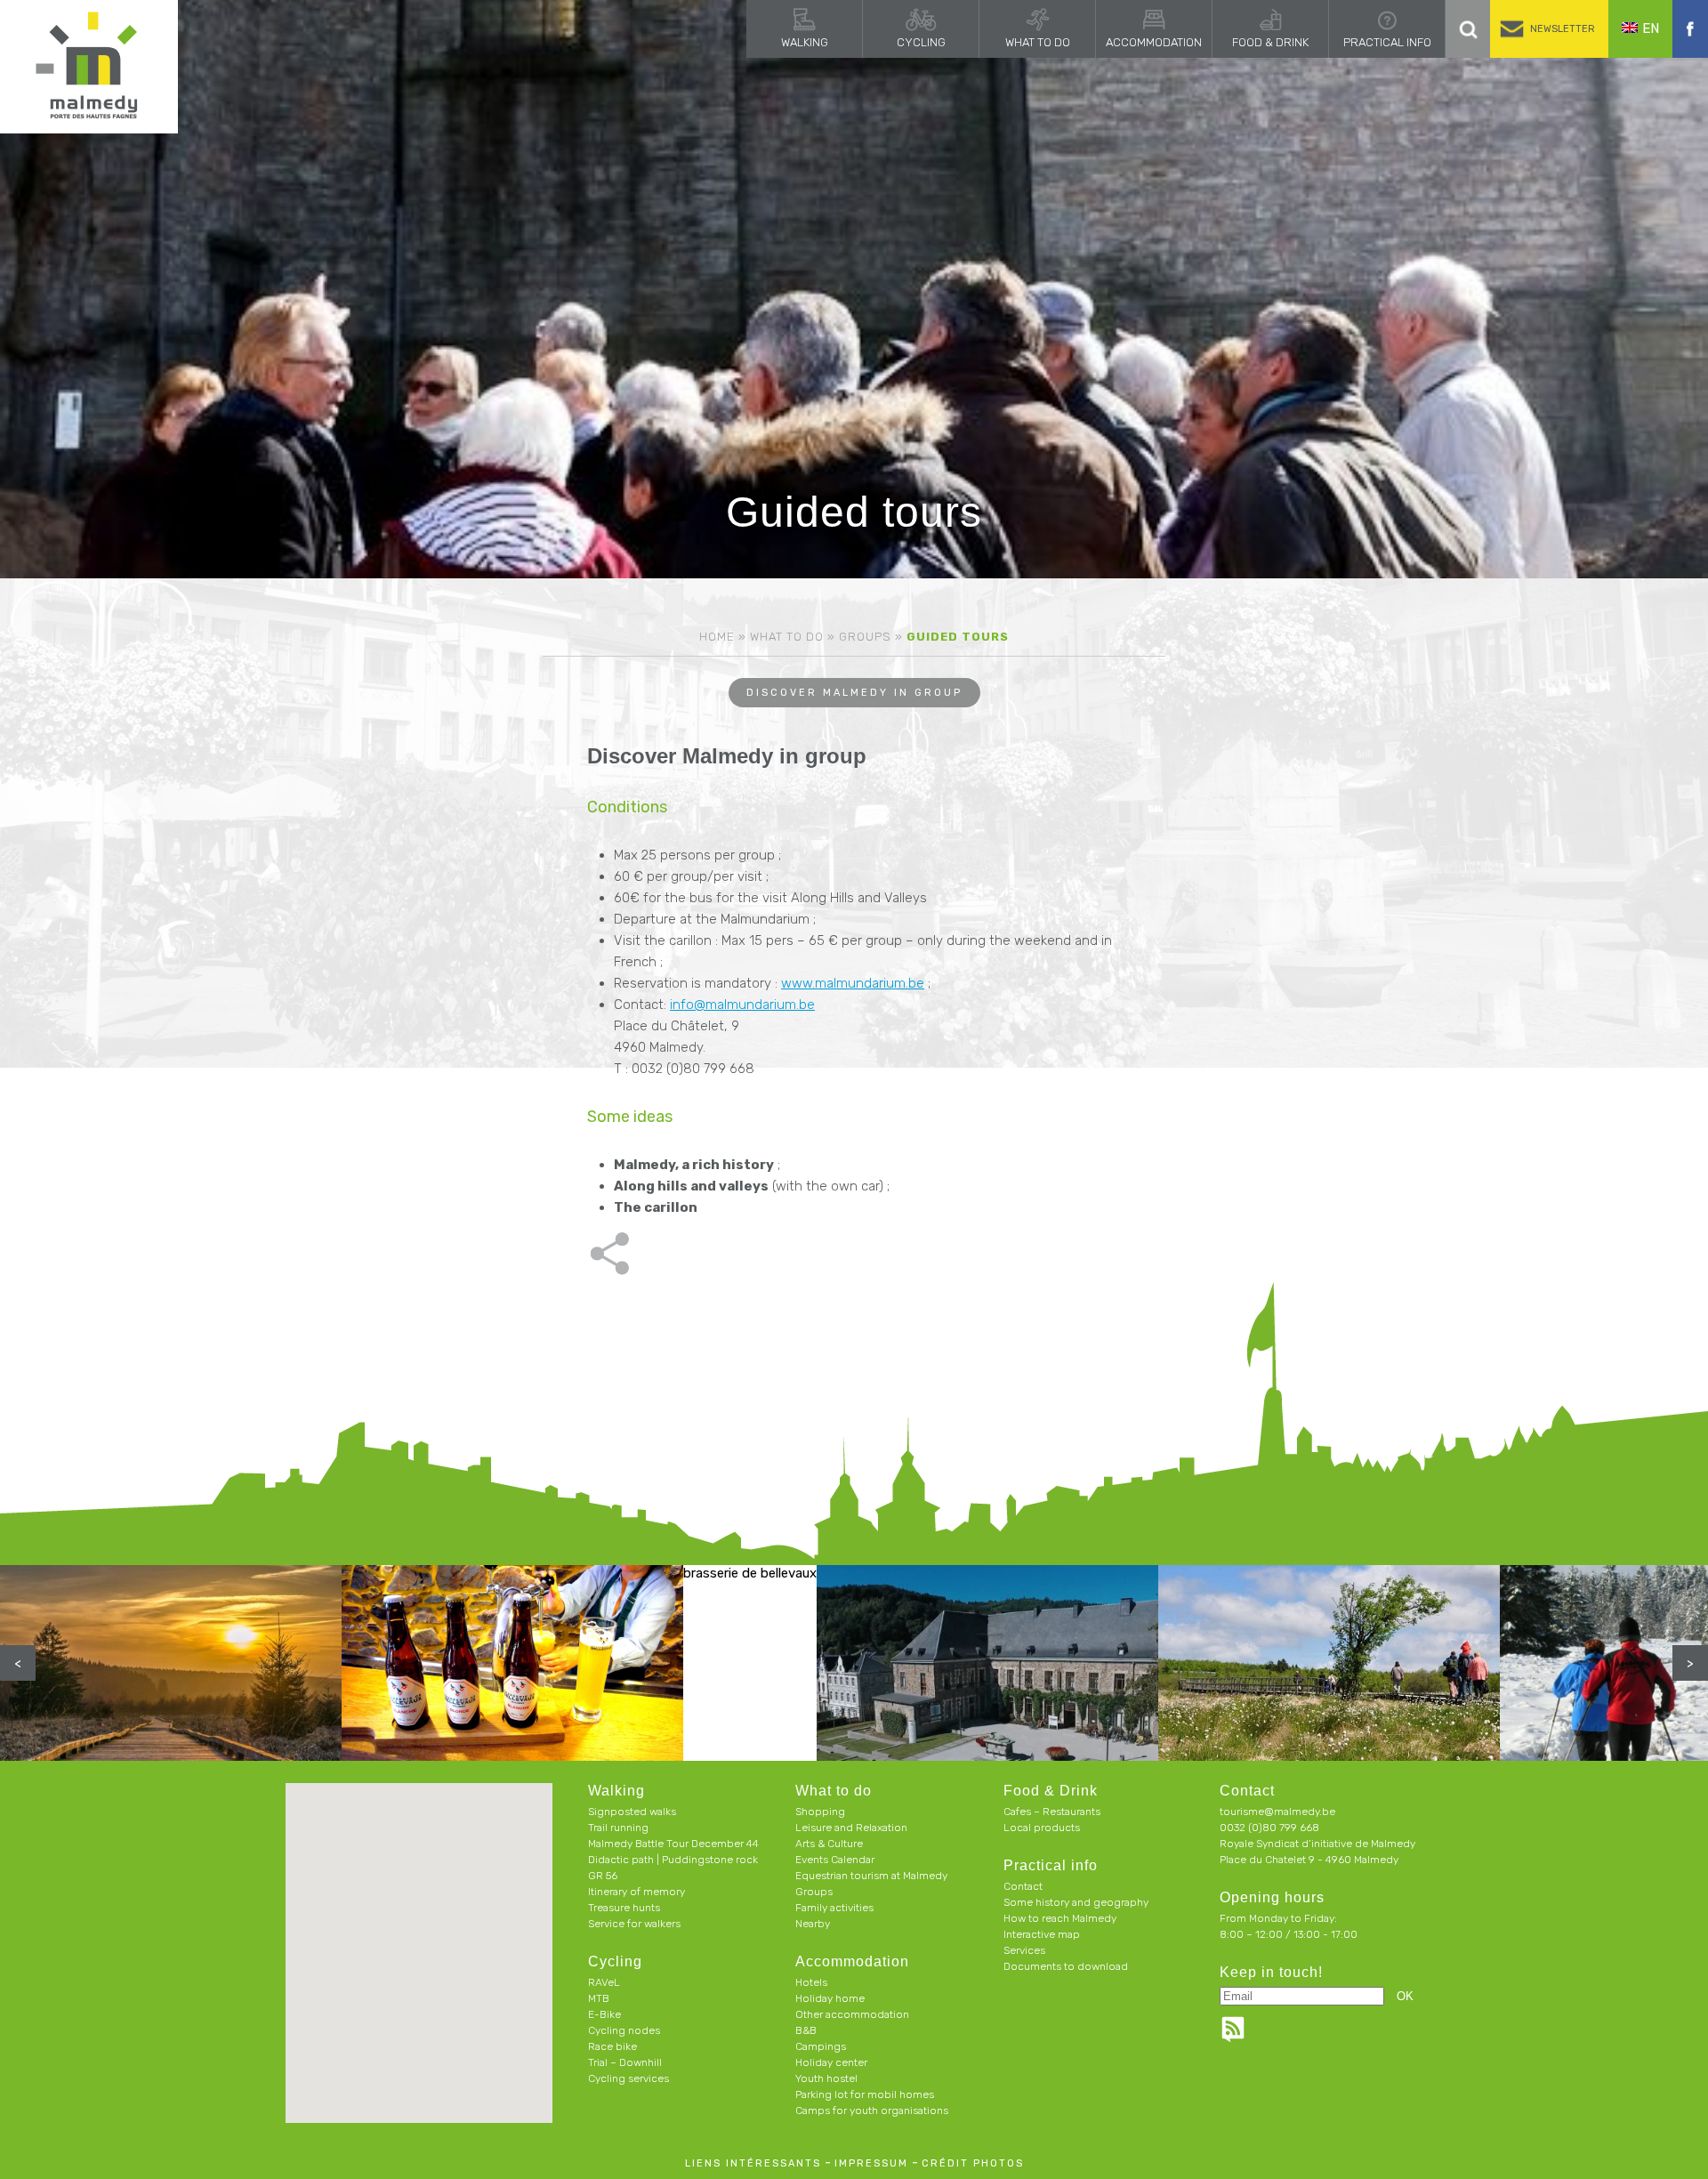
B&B (806, 2030)
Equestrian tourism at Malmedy (871, 1876)
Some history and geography (1076, 1902)
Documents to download (1066, 1966)
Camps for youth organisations (872, 2110)
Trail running (618, 1828)
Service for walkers (634, 1924)
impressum (871, 2163)
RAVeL (604, 1982)
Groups (865, 637)
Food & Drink (1270, 42)
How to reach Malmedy (1060, 1918)
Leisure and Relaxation (851, 1828)
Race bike (612, 2046)
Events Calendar (835, 1860)
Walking (805, 42)
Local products (1042, 1828)
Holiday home (830, 1998)
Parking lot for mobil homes (865, 2094)
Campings (821, 2046)
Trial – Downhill (625, 2062)
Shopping (820, 1812)
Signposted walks (632, 1812)
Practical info (1387, 42)
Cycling (921, 42)
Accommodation (1154, 42)
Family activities (834, 1908)
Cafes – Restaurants (1052, 1812)
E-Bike (604, 2014)
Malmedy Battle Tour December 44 (673, 1844)
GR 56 (603, 1876)
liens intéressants (753, 2163)
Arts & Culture (829, 1844)
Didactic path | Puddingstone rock (673, 1860)
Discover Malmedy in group (854, 693)
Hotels (811, 1982)
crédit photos (973, 2163)
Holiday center (831, 2062)
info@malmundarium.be (742, 1005)
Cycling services (628, 2078)
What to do (1038, 42)
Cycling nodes (624, 2030)
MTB (599, 1998)
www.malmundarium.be (853, 983)
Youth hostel (826, 2078)
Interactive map (1042, 1934)
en (1651, 28)
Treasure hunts (624, 1908)
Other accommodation (852, 2014)
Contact (1023, 1886)
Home (717, 637)
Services (1024, 1950)
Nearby (813, 1924)
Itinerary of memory (636, 1892)
